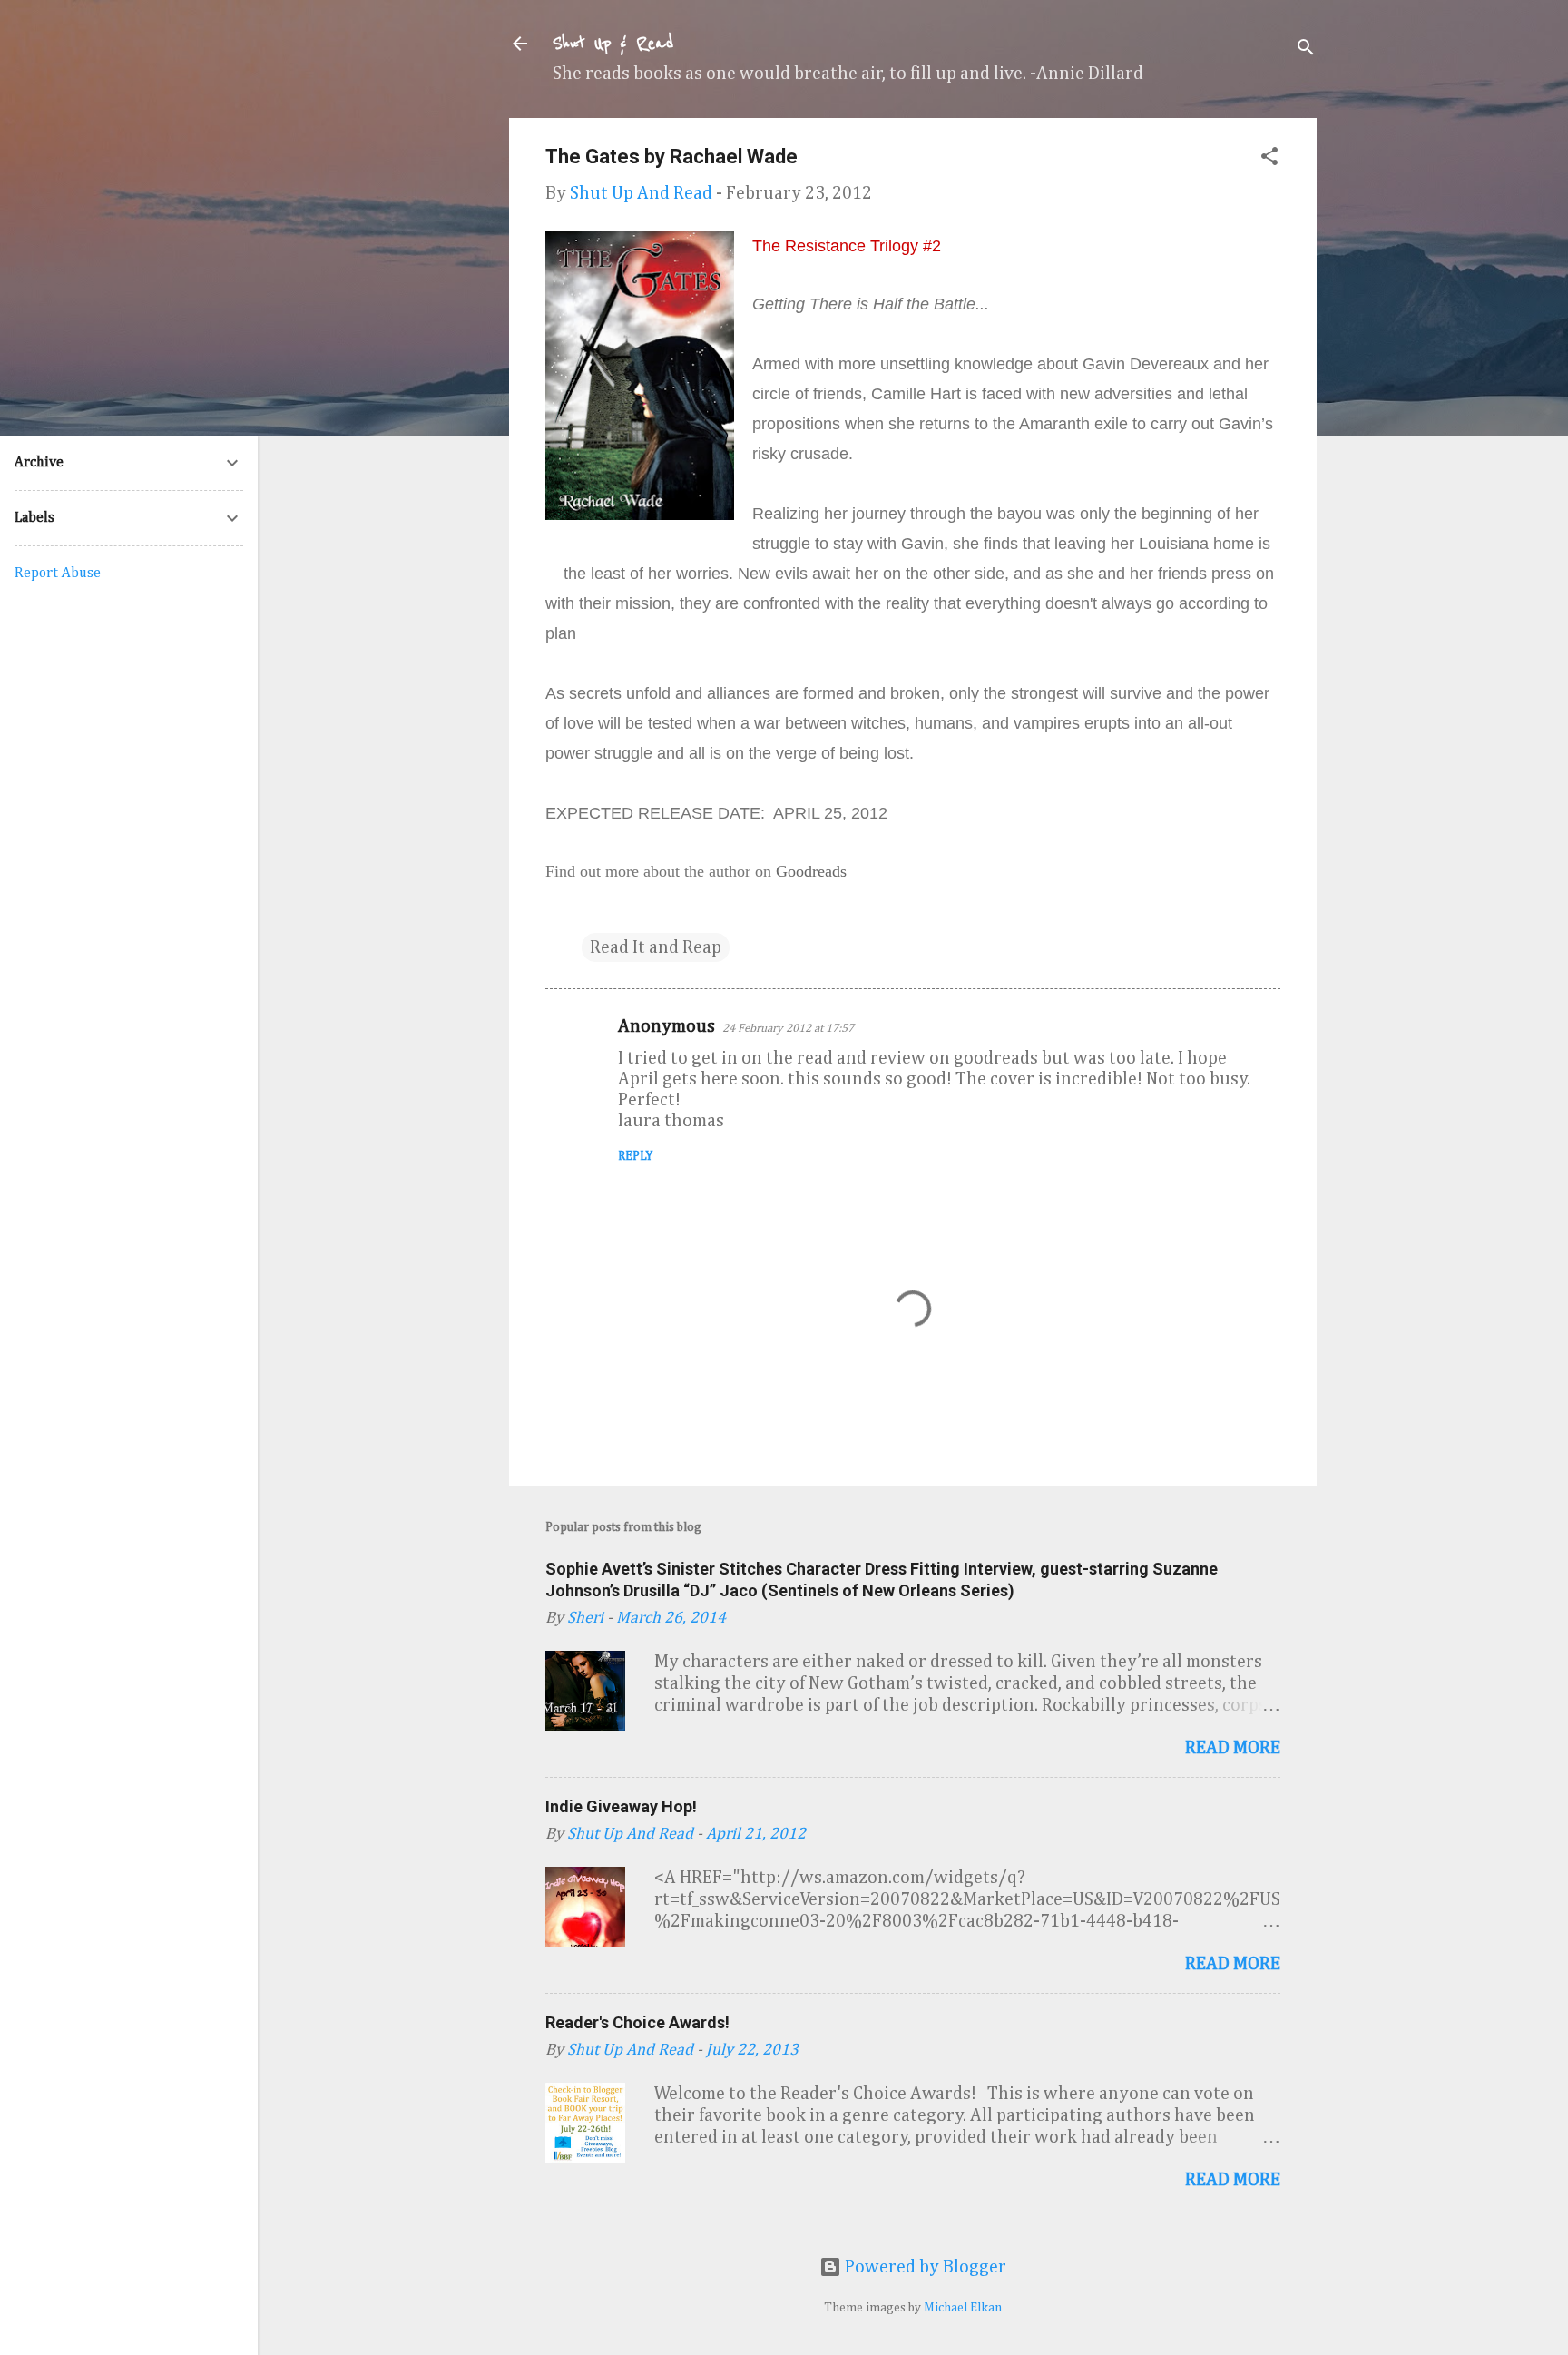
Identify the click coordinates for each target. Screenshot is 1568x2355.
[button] (1269, 159)
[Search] (1306, 49)
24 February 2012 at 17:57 (788, 1029)
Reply (635, 1156)
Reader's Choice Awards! (637, 2022)
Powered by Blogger (924, 2267)
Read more (1233, 1748)
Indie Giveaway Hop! (621, 1806)
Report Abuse (58, 574)
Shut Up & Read (613, 44)
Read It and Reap (656, 947)
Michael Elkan (963, 2308)
